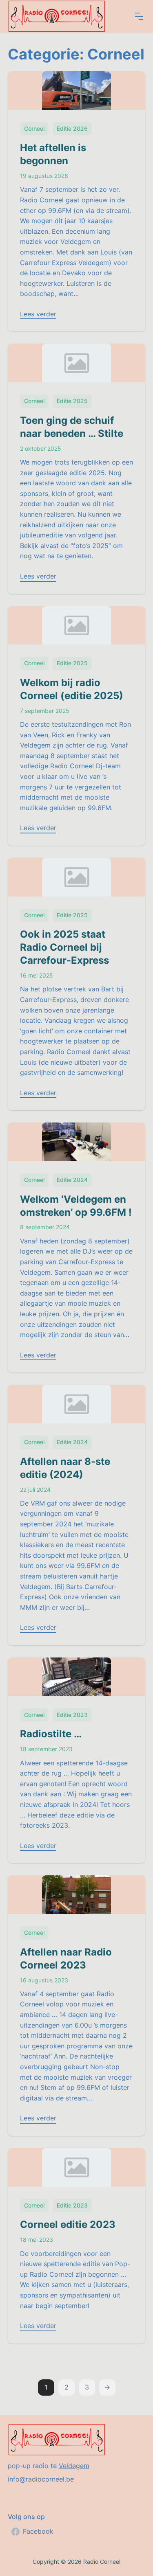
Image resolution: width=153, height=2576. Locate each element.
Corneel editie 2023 (68, 2224)
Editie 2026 (72, 128)
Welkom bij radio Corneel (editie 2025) (72, 689)
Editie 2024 (72, 1180)
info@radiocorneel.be (41, 2479)
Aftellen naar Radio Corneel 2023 (66, 1959)
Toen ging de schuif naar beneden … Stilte (72, 427)
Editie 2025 (72, 401)
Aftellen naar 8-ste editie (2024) (65, 1468)
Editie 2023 (72, 1715)
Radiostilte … (51, 1734)
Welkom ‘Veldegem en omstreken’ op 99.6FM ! (76, 1206)
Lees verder (38, 314)
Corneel (34, 128)
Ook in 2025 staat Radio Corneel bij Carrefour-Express (64, 947)
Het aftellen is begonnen (53, 154)
